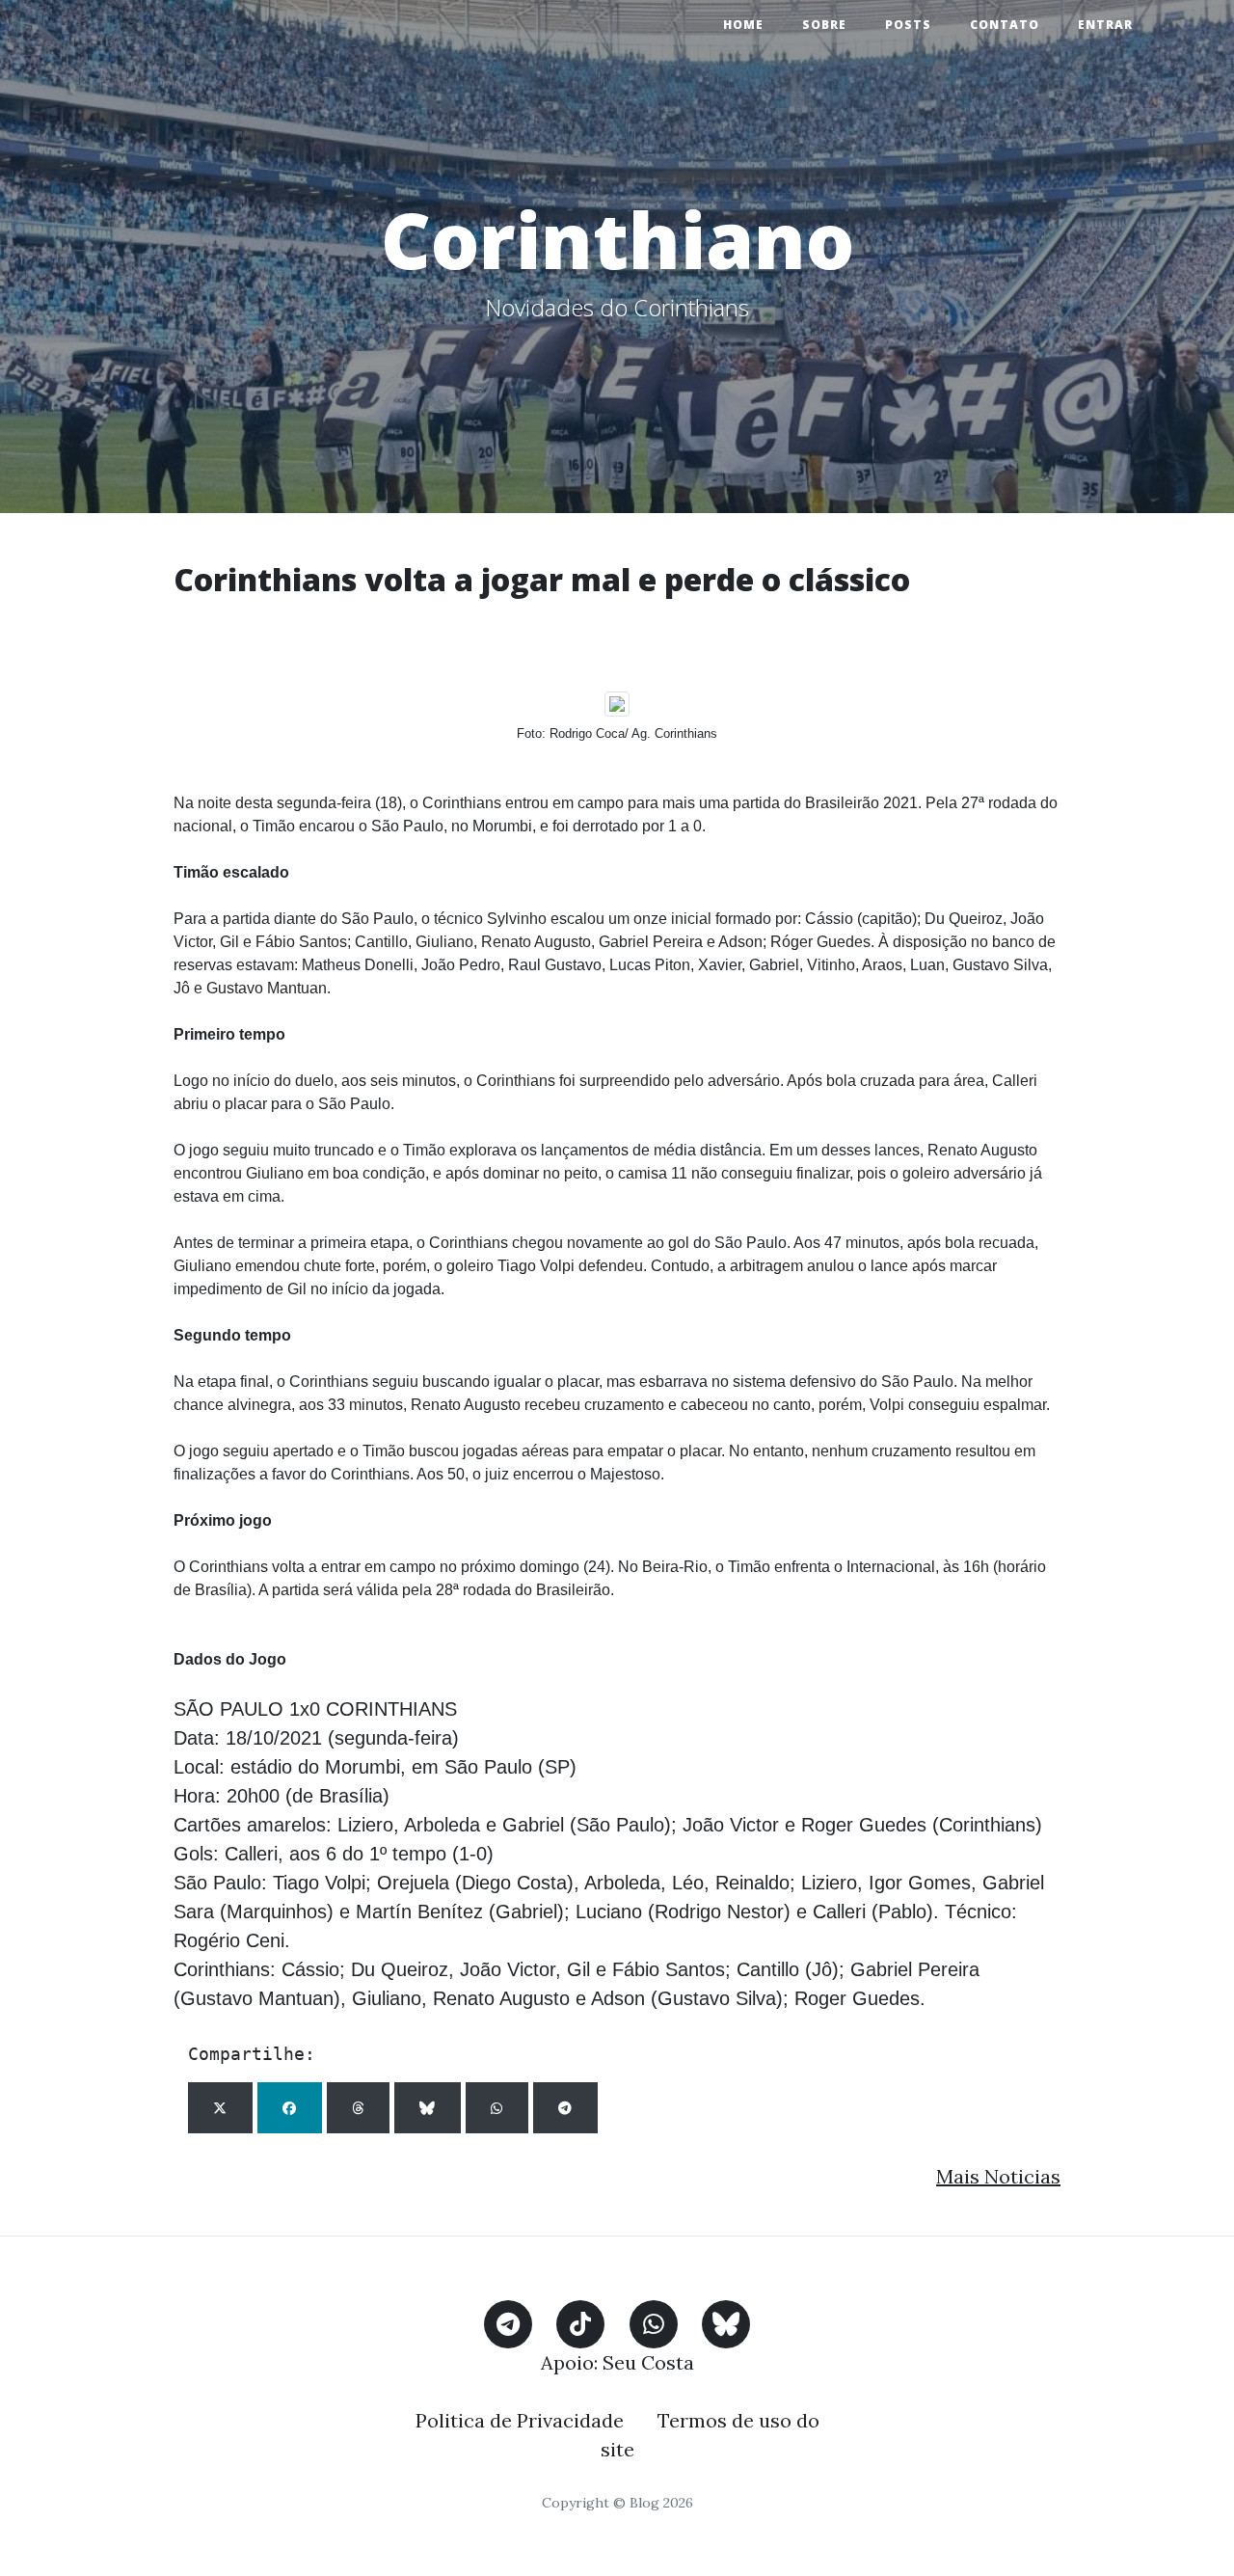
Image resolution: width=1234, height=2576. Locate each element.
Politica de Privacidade (520, 2420)
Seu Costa (648, 2362)
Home (743, 25)
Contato (1005, 25)
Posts (908, 25)
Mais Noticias (998, 2176)
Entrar (1105, 25)
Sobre (824, 25)
